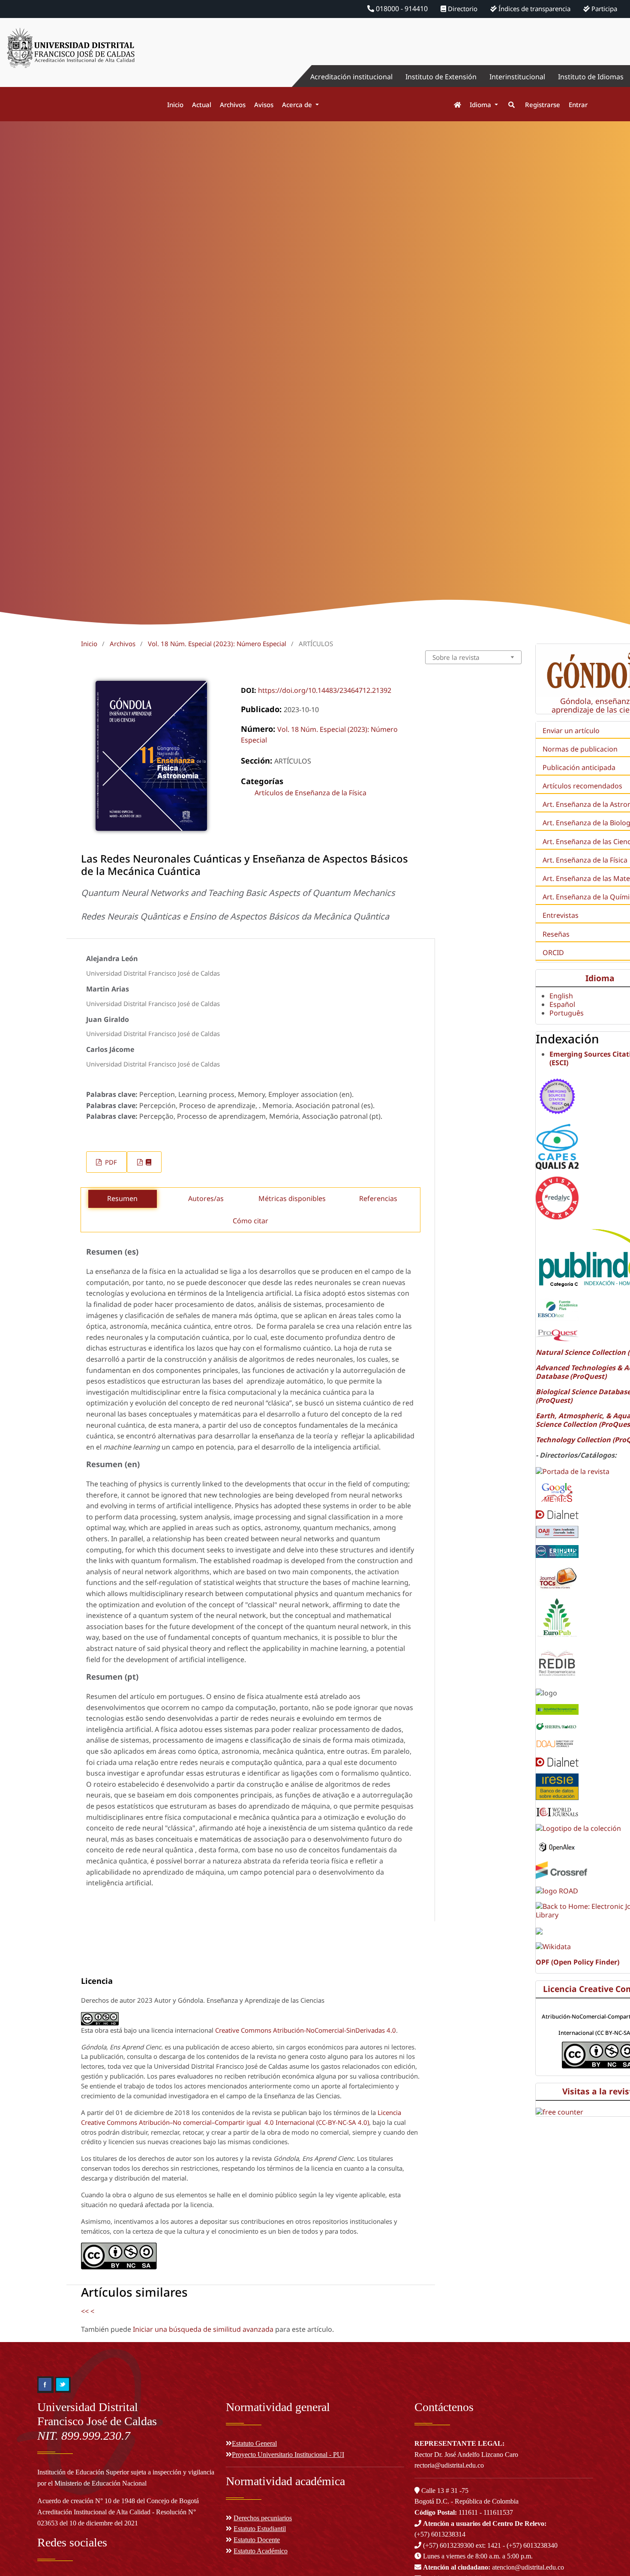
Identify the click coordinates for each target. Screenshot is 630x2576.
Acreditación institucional (351, 77)
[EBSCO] (557, 1309)
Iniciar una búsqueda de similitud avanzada (203, 2329)
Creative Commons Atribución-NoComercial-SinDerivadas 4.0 (306, 2030)
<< (85, 2311)
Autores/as (206, 1198)
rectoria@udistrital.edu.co (449, 2465)
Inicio (175, 105)
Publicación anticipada (579, 767)
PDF (110, 1162)
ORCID (553, 953)
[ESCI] (557, 1095)
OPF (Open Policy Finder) (577, 1962)
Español (562, 1004)
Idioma (481, 105)
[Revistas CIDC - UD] (453, 105)
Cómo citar (250, 1221)
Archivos (233, 105)
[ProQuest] (557, 1335)
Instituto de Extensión (441, 77)
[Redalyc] (557, 1197)
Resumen (122, 1198)
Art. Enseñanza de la (576, 823)
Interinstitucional (517, 77)
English (561, 996)
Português (567, 1013)
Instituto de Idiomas (591, 77)
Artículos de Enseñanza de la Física (310, 793)
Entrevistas (561, 915)
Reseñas (556, 934)
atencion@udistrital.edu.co (493, 2567)
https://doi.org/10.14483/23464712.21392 (325, 690)
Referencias (378, 1198)
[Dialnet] (557, 1514)
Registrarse (543, 105)
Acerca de (298, 105)
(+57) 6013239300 (448, 2545)
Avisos (264, 105)
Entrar (578, 105)
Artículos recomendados (582, 786)
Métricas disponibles (292, 1198)
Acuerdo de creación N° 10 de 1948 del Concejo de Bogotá (118, 2501)
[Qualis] (557, 1146)
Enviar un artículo (571, 731)
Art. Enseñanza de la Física (585, 860)
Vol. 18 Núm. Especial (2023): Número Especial (217, 644)
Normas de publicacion (580, 749)
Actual (202, 105)
